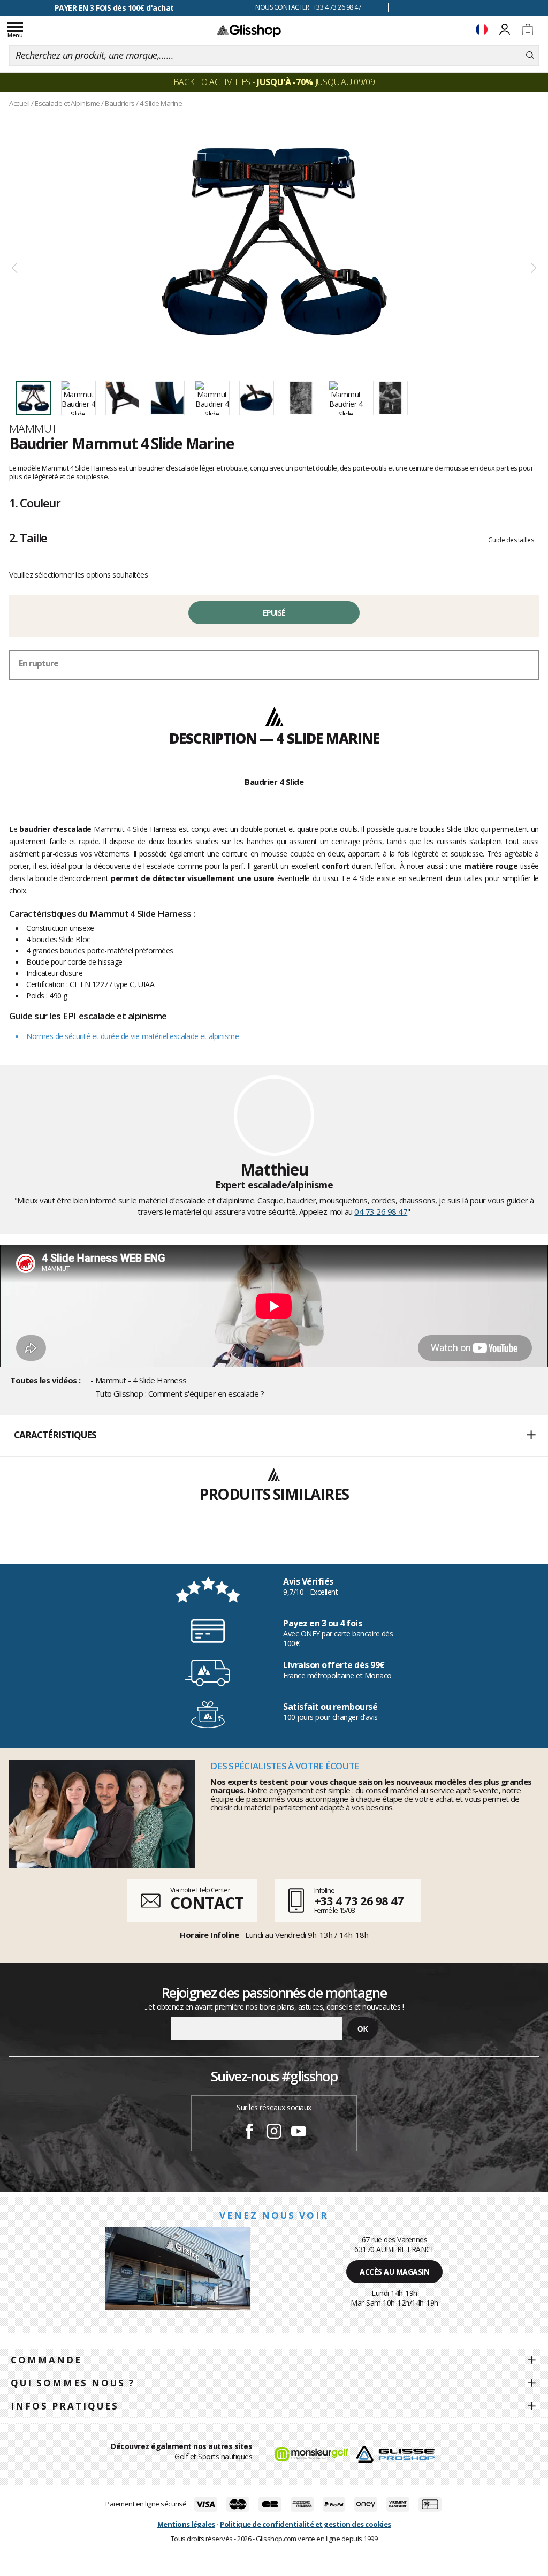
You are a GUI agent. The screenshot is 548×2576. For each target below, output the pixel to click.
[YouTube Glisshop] (299, 2133)
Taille (28, 537)
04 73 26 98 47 (381, 1211)
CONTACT (207, 1903)
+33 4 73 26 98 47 (359, 1900)
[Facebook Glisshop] (249, 2133)
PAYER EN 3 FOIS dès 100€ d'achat (114, 8)
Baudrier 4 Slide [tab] (274, 782)
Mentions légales (186, 2524)
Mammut (33, 428)
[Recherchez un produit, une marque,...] (530, 56)
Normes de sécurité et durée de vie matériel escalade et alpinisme (132, 1036)
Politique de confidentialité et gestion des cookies (306, 2524)
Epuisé (274, 613)
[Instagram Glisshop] (274, 2133)
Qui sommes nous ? (73, 2383)
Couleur (35, 503)
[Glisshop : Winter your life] (249, 31)
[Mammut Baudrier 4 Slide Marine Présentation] (274, 242)
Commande (46, 2360)
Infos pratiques (65, 2406)
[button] (274, 1436)
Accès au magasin (394, 2272)
